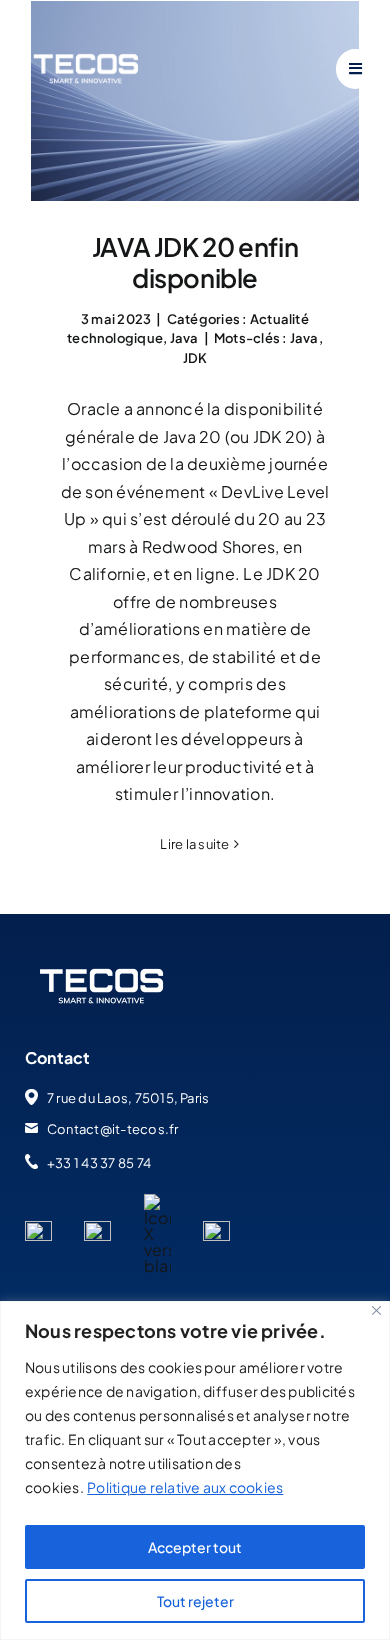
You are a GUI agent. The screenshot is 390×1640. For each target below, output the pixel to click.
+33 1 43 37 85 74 (99, 1163)
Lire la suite (194, 844)
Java (184, 338)
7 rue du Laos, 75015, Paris (128, 1098)
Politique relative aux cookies (185, 1487)
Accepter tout (195, 1547)
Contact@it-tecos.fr (113, 1129)
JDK (195, 358)
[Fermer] (376, 1310)
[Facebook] (97, 1228)
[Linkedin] (38, 1228)
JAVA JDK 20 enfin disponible (195, 262)
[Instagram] (216, 1228)
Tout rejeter (195, 1601)
